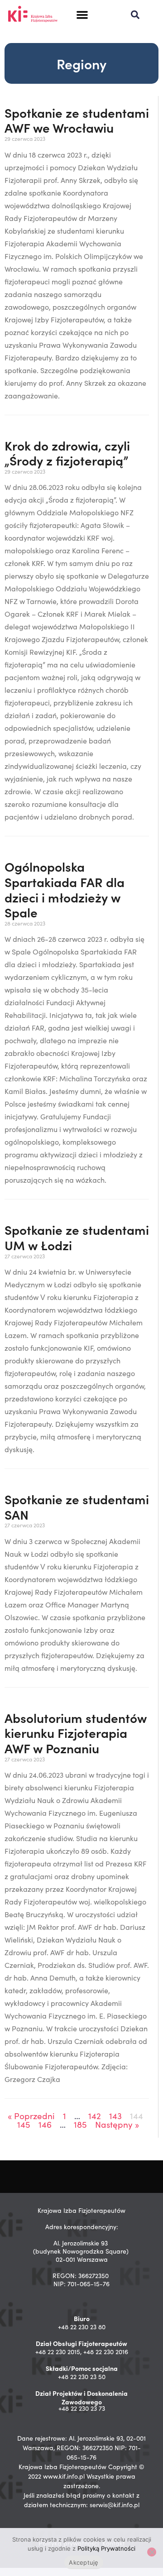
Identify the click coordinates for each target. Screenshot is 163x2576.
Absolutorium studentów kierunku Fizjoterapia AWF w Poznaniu (76, 1733)
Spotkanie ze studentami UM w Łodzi (77, 1237)
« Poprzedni (31, 2115)
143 (115, 2115)
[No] (152, 2552)
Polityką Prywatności (106, 2548)
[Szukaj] (135, 15)
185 (80, 2124)
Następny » (117, 2124)
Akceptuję (84, 2562)
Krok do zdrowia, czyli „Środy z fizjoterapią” (67, 453)
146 (45, 2124)
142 (95, 2115)
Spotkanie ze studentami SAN (77, 1506)
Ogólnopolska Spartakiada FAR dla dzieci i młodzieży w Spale (65, 889)
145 (24, 2124)
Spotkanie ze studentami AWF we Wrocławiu (77, 120)
